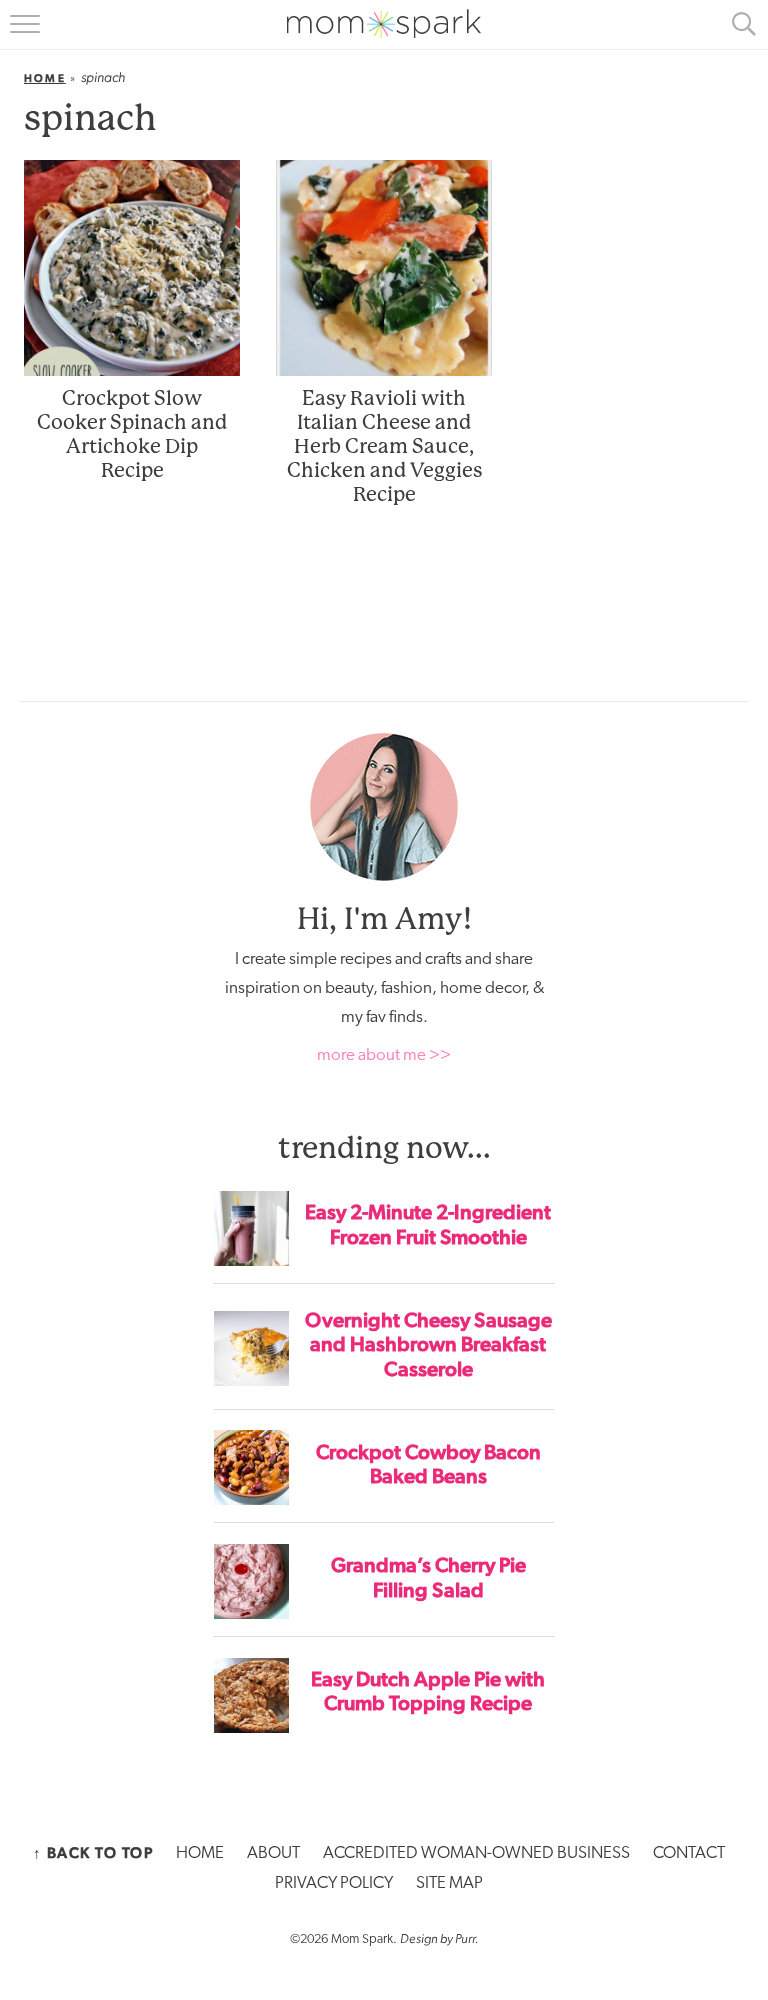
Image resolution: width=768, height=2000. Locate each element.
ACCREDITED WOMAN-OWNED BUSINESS (476, 1853)
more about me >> (384, 1055)
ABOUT (273, 1853)
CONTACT (689, 1853)
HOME (200, 1853)
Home (45, 78)
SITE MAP (449, 1883)
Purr (465, 1938)
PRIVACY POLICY (334, 1883)
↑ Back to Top (93, 1853)
